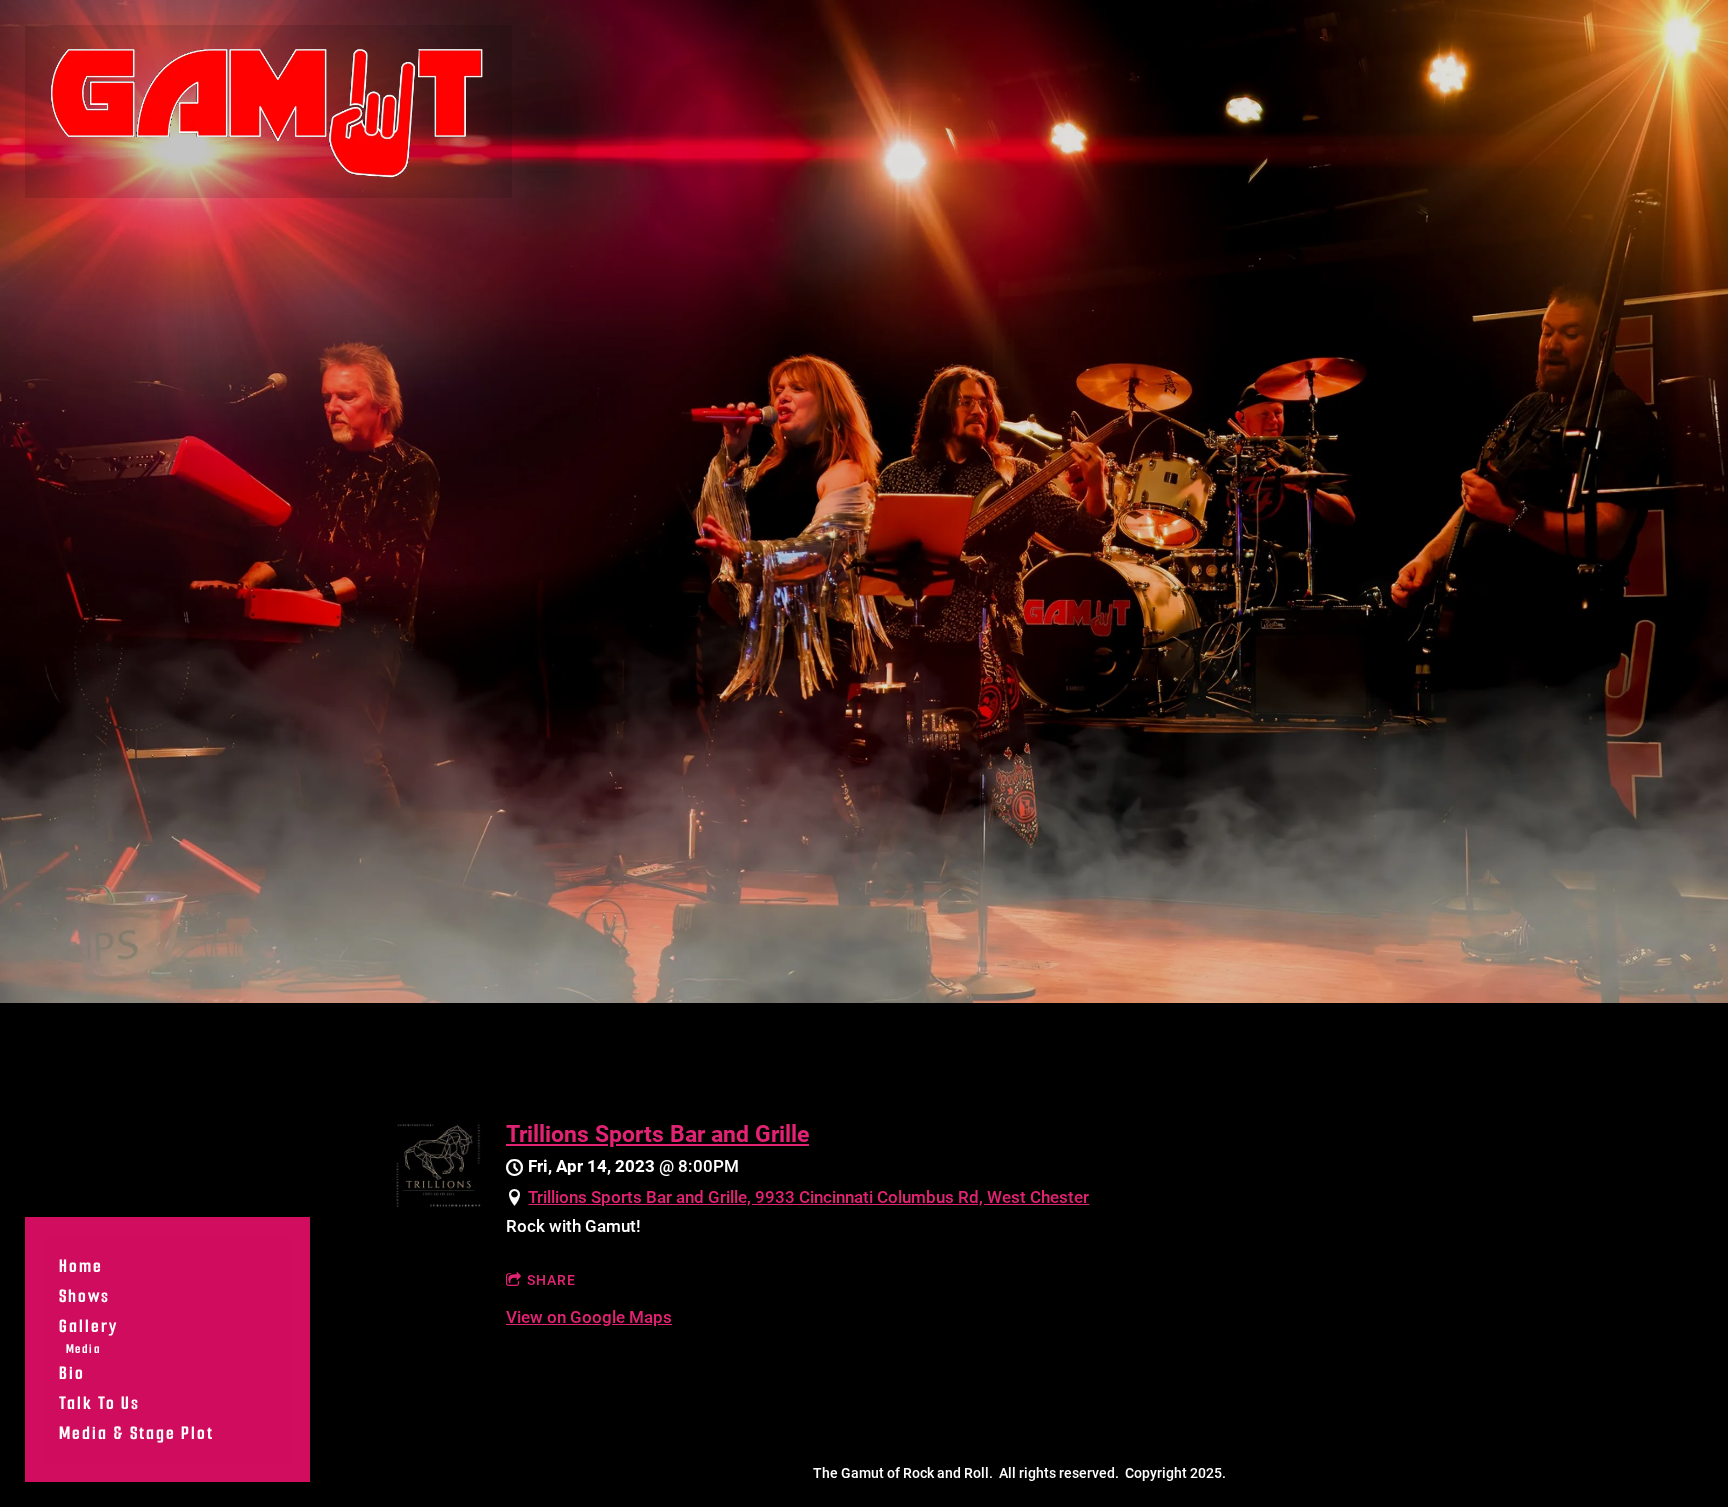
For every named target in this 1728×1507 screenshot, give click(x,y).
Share (551, 1280)
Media (83, 1349)
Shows (84, 1296)
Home (81, 1266)
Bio (72, 1373)
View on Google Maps (589, 1317)
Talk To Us (99, 1403)
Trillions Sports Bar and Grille (657, 1134)
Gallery (88, 1326)
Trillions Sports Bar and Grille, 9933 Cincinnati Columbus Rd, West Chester (808, 1197)
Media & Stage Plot (136, 1433)
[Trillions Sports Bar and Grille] (438, 1202)
